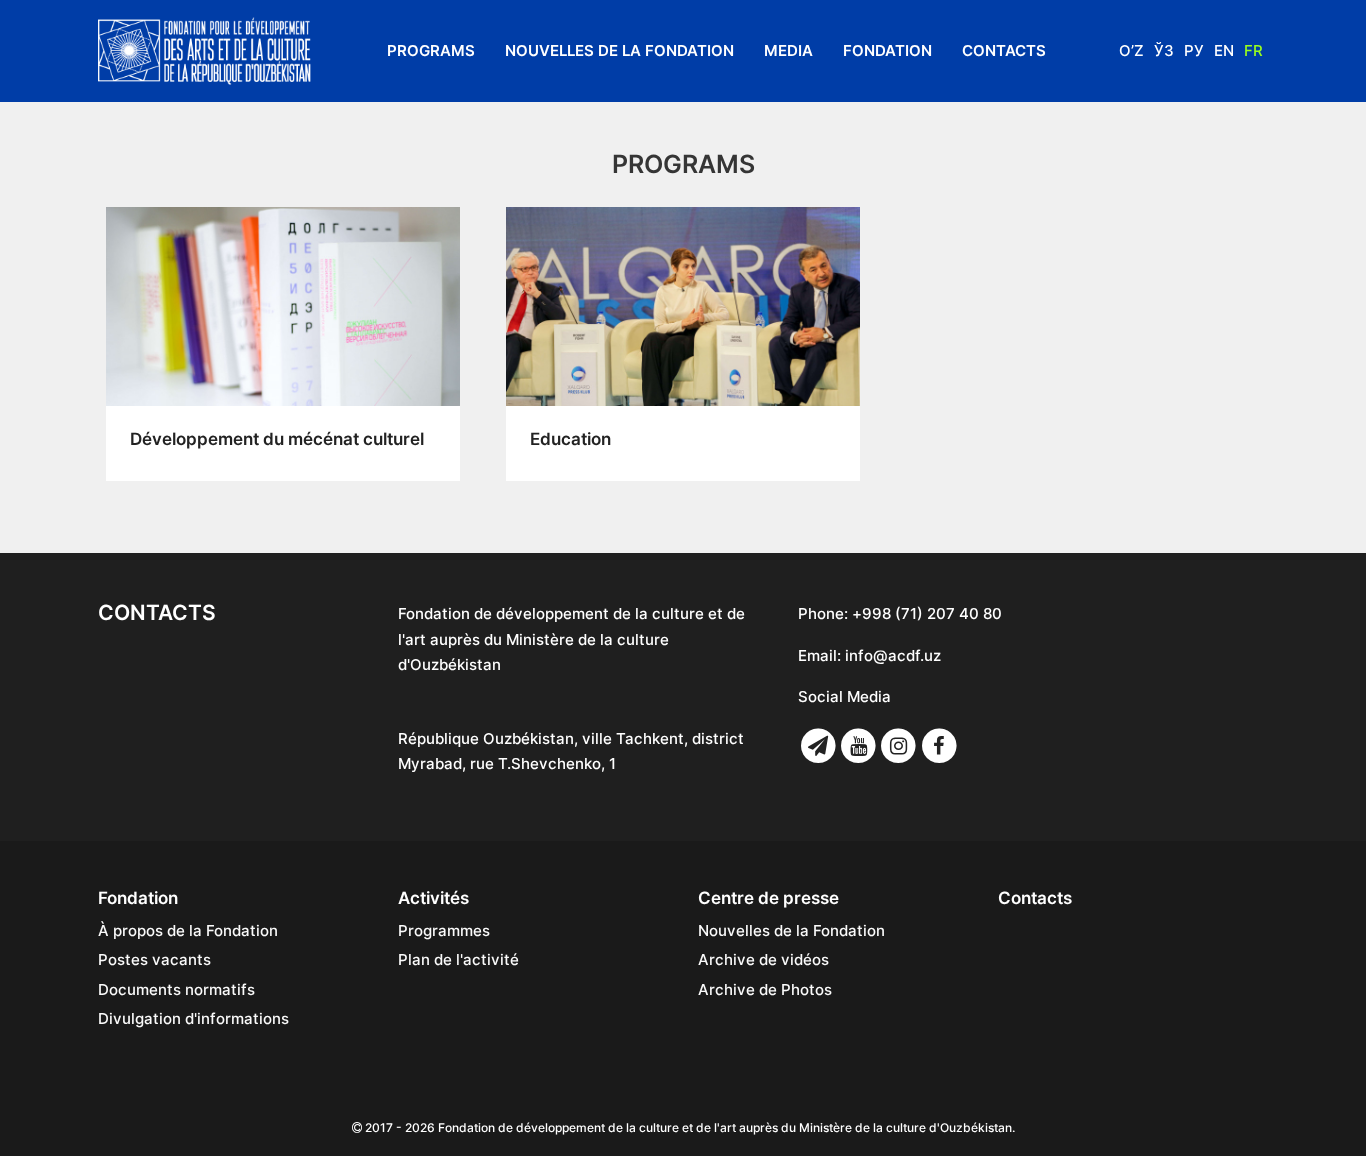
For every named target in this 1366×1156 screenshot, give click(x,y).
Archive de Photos (765, 990)
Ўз (1164, 50)
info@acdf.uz (893, 655)
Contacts (1004, 50)
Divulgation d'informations (193, 1019)
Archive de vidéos (763, 960)
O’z (1131, 50)
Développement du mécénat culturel (277, 439)
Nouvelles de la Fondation (619, 50)
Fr (1253, 50)
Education (570, 439)
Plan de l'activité (458, 960)
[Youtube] (858, 746)
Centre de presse (768, 898)
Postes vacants (154, 960)
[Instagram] (899, 746)
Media (788, 50)
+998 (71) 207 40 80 (927, 613)
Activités (433, 898)
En (1224, 50)
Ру (1194, 50)
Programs (431, 50)
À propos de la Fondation (188, 931)
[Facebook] (939, 746)
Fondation (887, 50)
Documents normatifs (176, 990)
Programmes (444, 931)
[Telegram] (818, 746)
